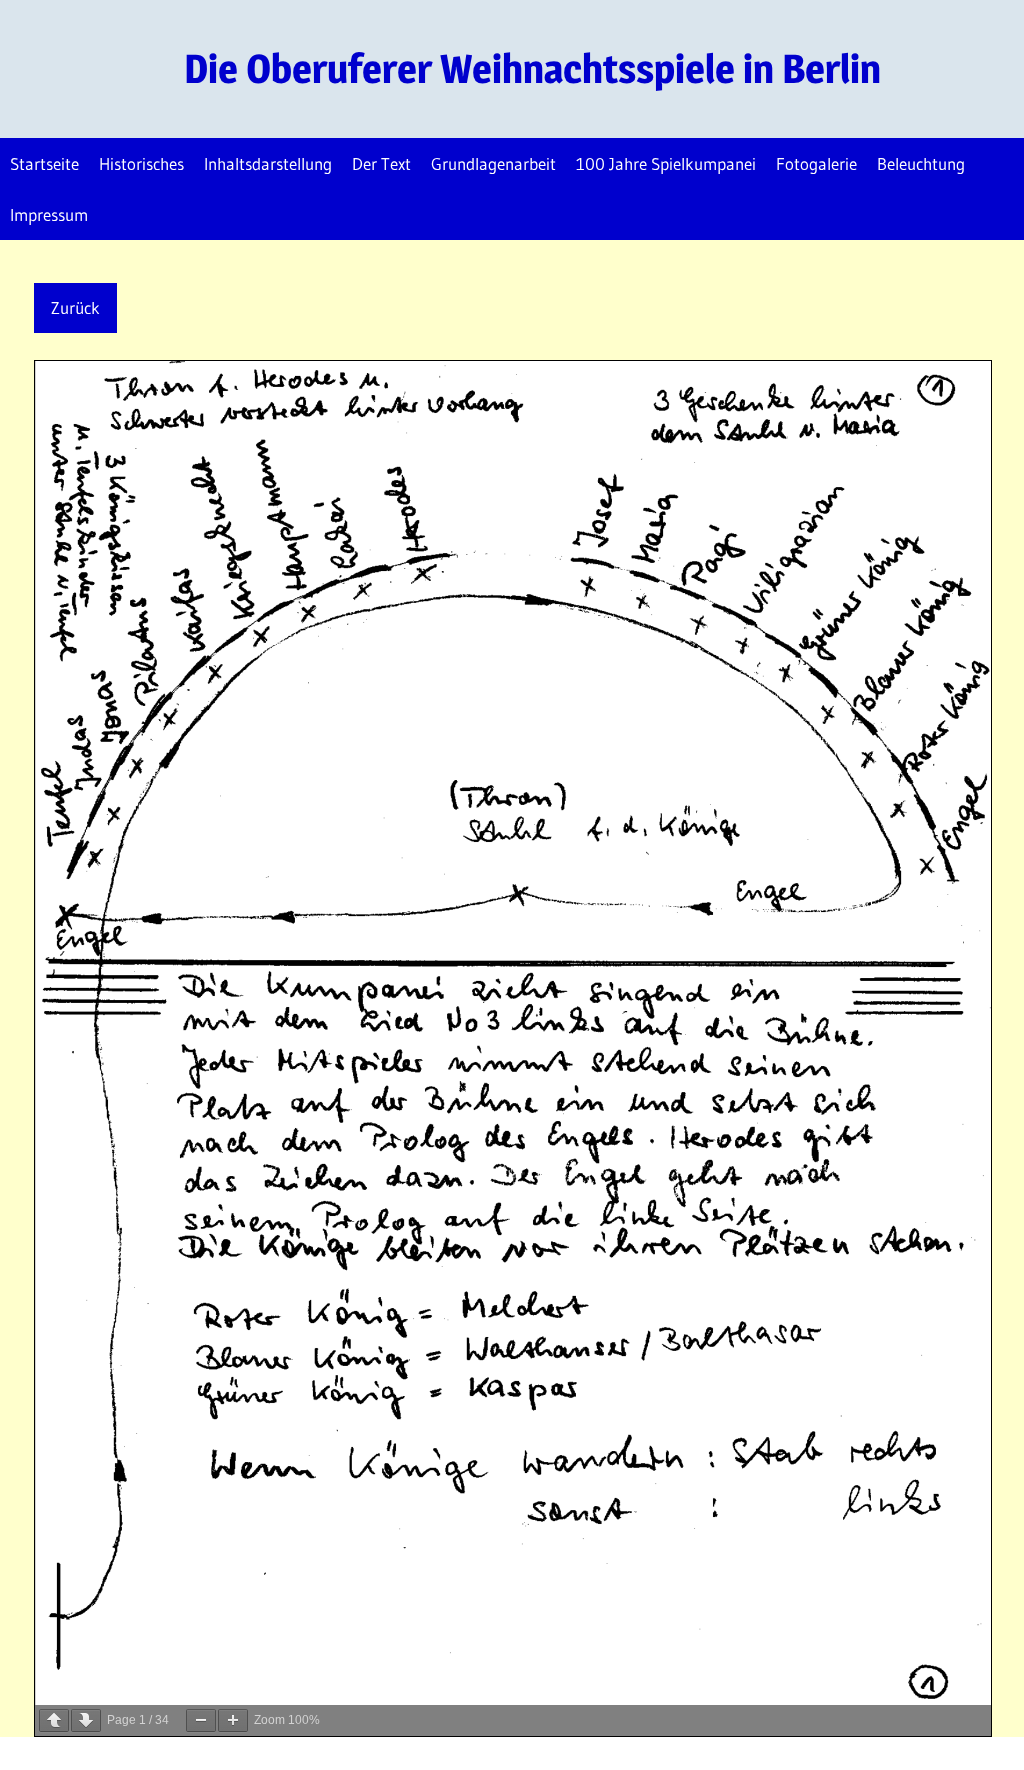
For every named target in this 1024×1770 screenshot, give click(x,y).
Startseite (44, 163)
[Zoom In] (233, 1720)
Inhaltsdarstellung (268, 163)
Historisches (141, 163)
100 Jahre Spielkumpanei (666, 163)
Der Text (381, 163)
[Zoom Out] (201, 1720)
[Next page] (86, 1720)
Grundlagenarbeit (493, 163)
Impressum (49, 214)
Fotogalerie (816, 163)
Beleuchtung (921, 163)
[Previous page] (54, 1720)
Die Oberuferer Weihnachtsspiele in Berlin (532, 68)
